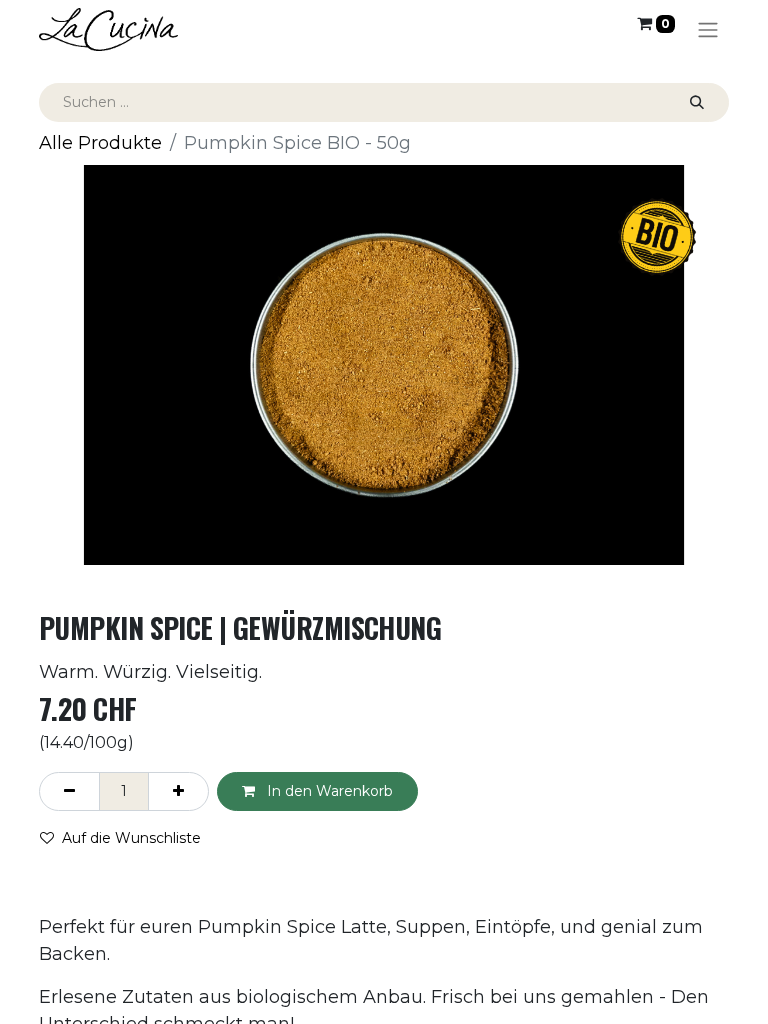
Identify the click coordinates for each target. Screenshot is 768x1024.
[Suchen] (697, 102)
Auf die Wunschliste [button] (131, 838)
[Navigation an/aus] (708, 29)
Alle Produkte (100, 143)
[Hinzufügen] (178, 791)
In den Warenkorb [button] (328, 791)
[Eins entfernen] (69, 791)
